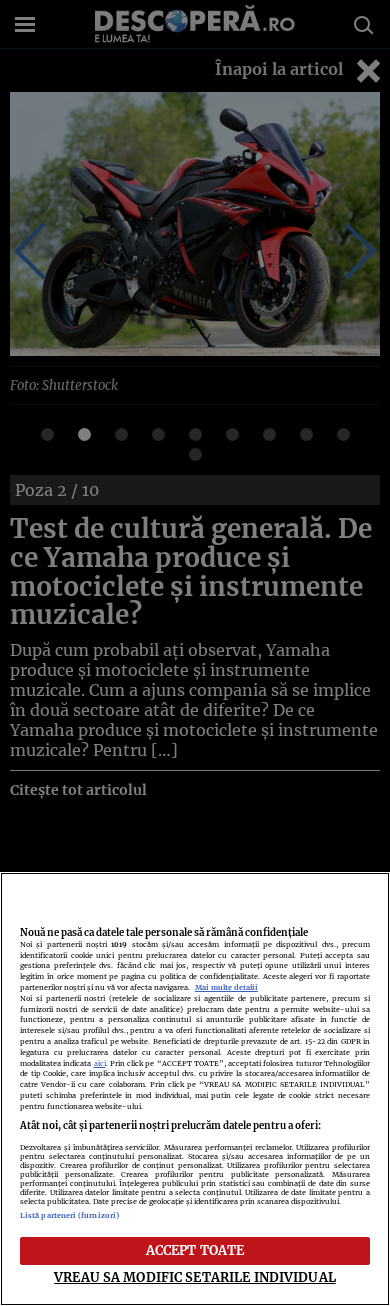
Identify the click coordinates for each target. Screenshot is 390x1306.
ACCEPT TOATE (195, 1250)
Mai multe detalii (226, 987)
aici (100, 1063)
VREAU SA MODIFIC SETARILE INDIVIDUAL (195, 1277)
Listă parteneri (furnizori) (69, 1215)
